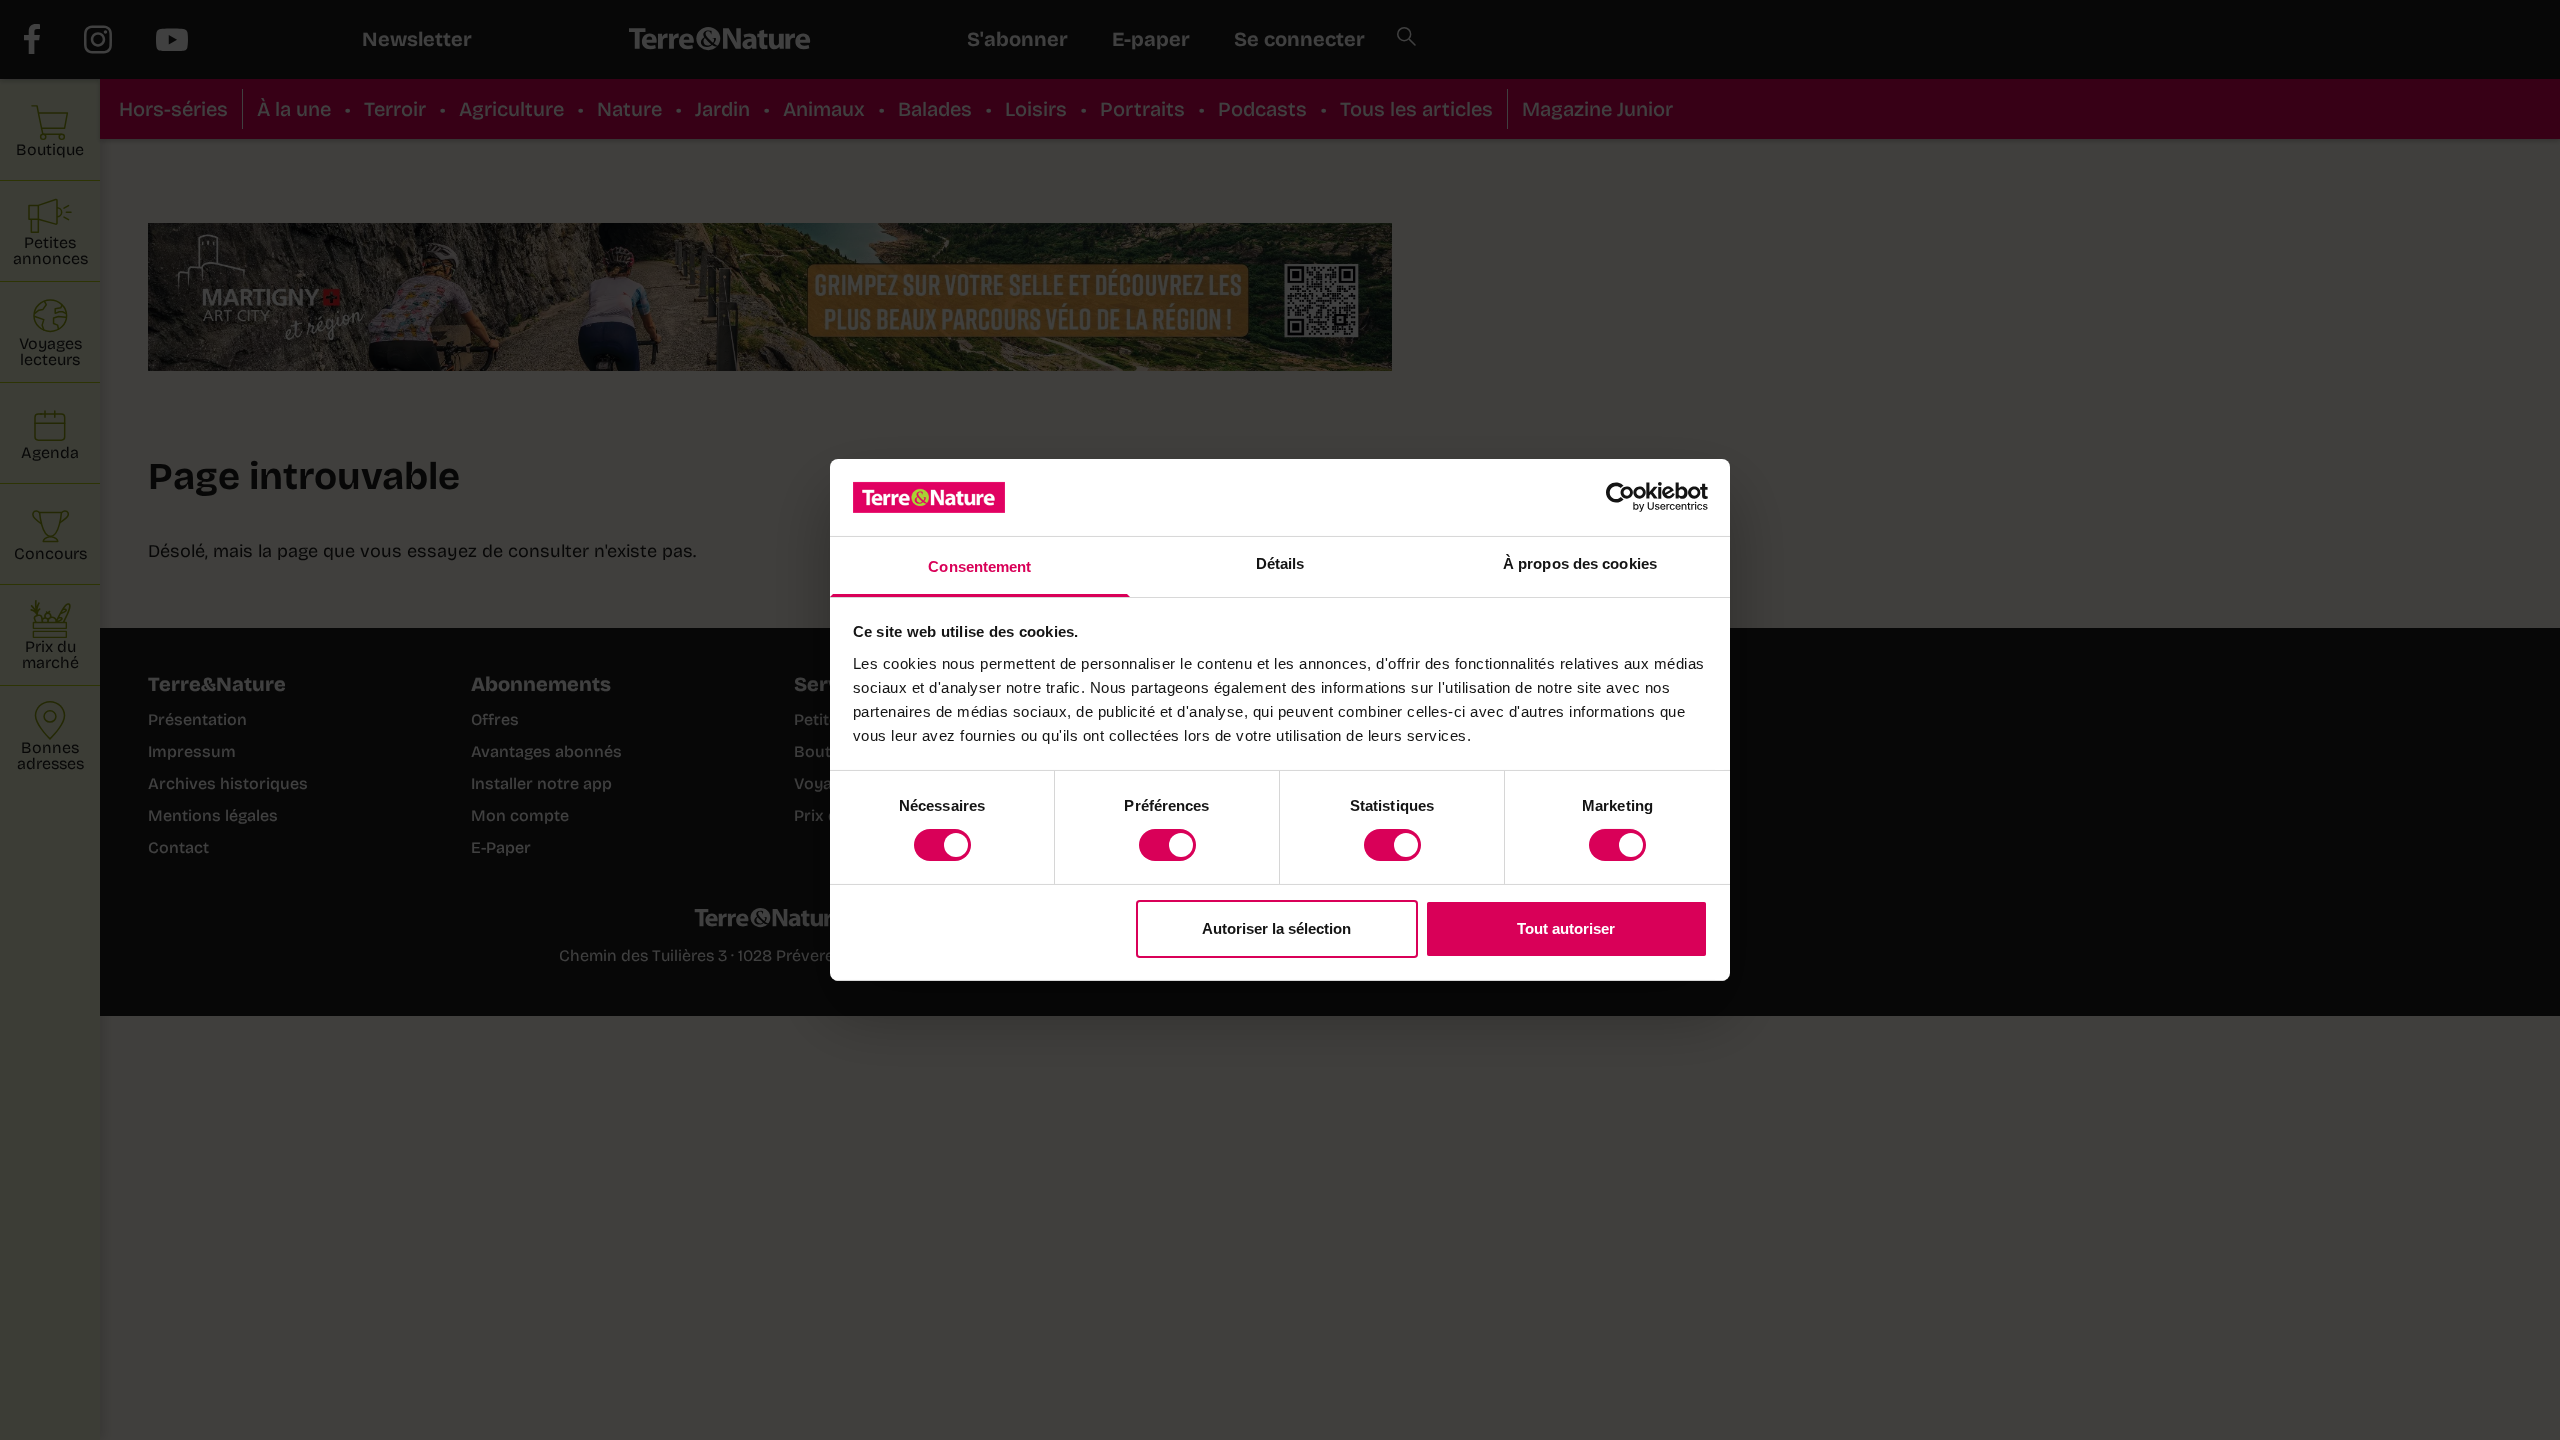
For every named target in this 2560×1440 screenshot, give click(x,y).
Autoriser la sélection (1276, 928)
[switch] (1167, 845)
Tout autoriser (1566, 928)
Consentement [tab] (979, 566)
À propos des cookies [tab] (1580, 563)
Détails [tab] (1280, 563)
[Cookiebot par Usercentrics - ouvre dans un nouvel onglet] (1620, 497)
